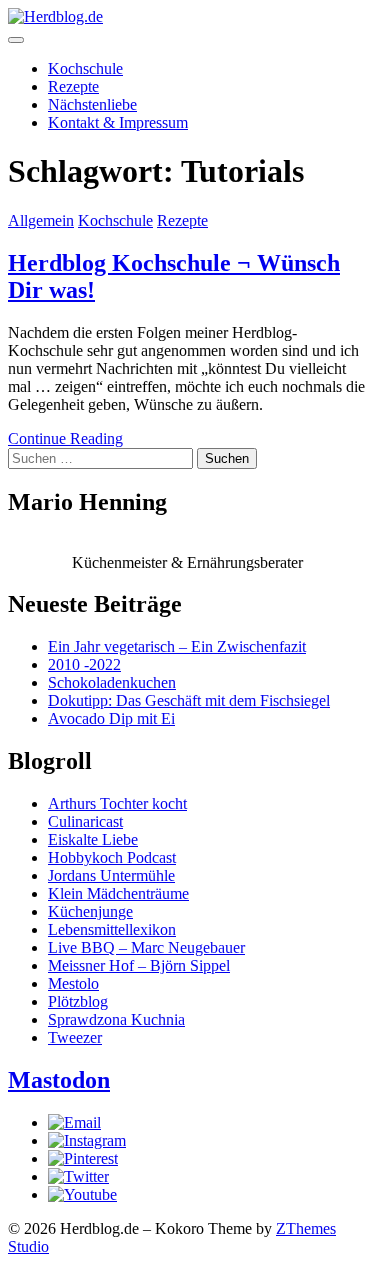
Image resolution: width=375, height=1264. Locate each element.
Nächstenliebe (92, 104)
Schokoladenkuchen (112, 682)
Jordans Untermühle (111, 875)
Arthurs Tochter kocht (117, 803)
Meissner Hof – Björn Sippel (139, 965)
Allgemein (41, 220)
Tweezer (75, 1037)
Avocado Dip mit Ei (111, 718)
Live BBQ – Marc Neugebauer (146, 947)
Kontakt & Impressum (118, 122)
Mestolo (73, 983)
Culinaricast (85, 821)
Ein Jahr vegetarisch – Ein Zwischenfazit (177, 646)
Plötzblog (78, 1001)
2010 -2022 (84, 664)
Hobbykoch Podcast (112, 857)
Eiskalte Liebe (93, 839)
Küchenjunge (90, 911)
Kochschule (85, 68)
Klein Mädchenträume (118, 893)
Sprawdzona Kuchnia (116, 1019)
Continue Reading (65, 438)
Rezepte (73, 86)
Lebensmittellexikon (112, 929)
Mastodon (59, 1080)
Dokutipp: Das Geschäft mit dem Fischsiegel (189, 700)
